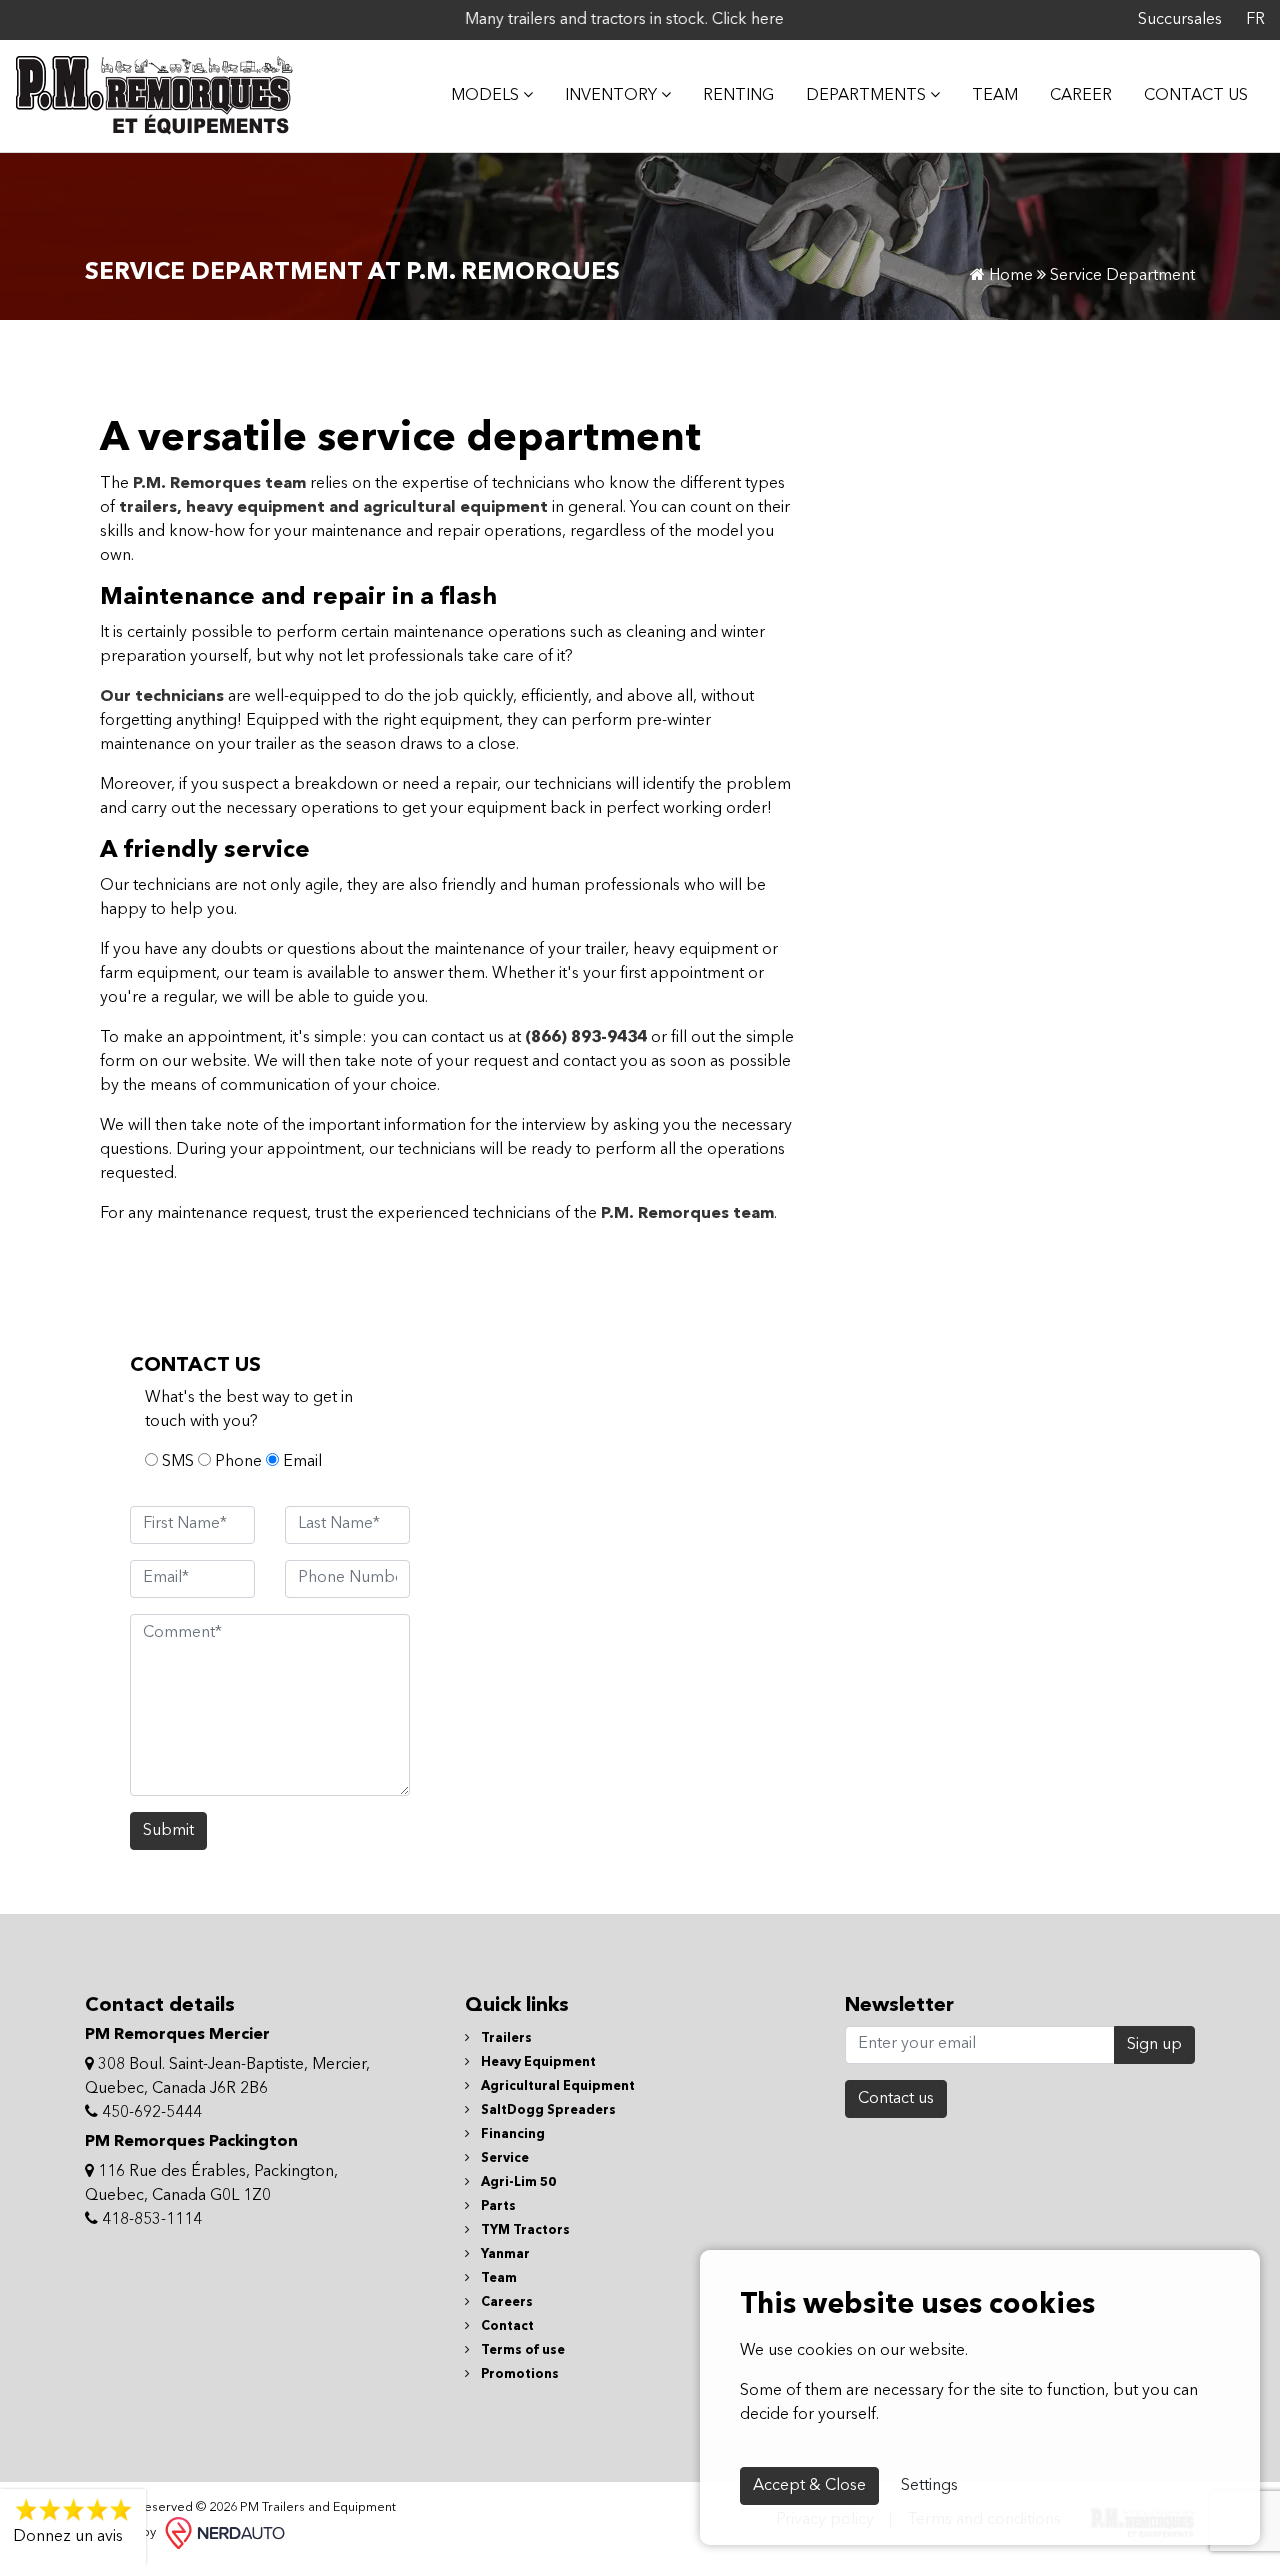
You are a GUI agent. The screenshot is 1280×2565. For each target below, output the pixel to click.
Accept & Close (809, 2486)
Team (995, 96)
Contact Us (1196, 96)
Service (503, 2158)
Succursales (1180, 20)
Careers (505, 2302)
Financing (511, 2134)
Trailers (505, 2038)
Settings (929, 2486)
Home (1009, 276)
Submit (168, 1831)
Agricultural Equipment (556, 2086)
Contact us (896, 2099)
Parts (497, 2206)
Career (1081, 96)
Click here (719, 20)
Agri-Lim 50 (517, 2182)
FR (1255, 20)
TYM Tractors (524, 2230)
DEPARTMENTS (868, 96)
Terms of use (521, 2350)
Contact (506, 2326)
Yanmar (504, 2254)
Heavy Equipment (537, 2062)
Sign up (1154, 2045)
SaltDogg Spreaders (547, 2110)
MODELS (487, 96)
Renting (738, 96)
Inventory (613, 96)
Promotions (518, 2374)
